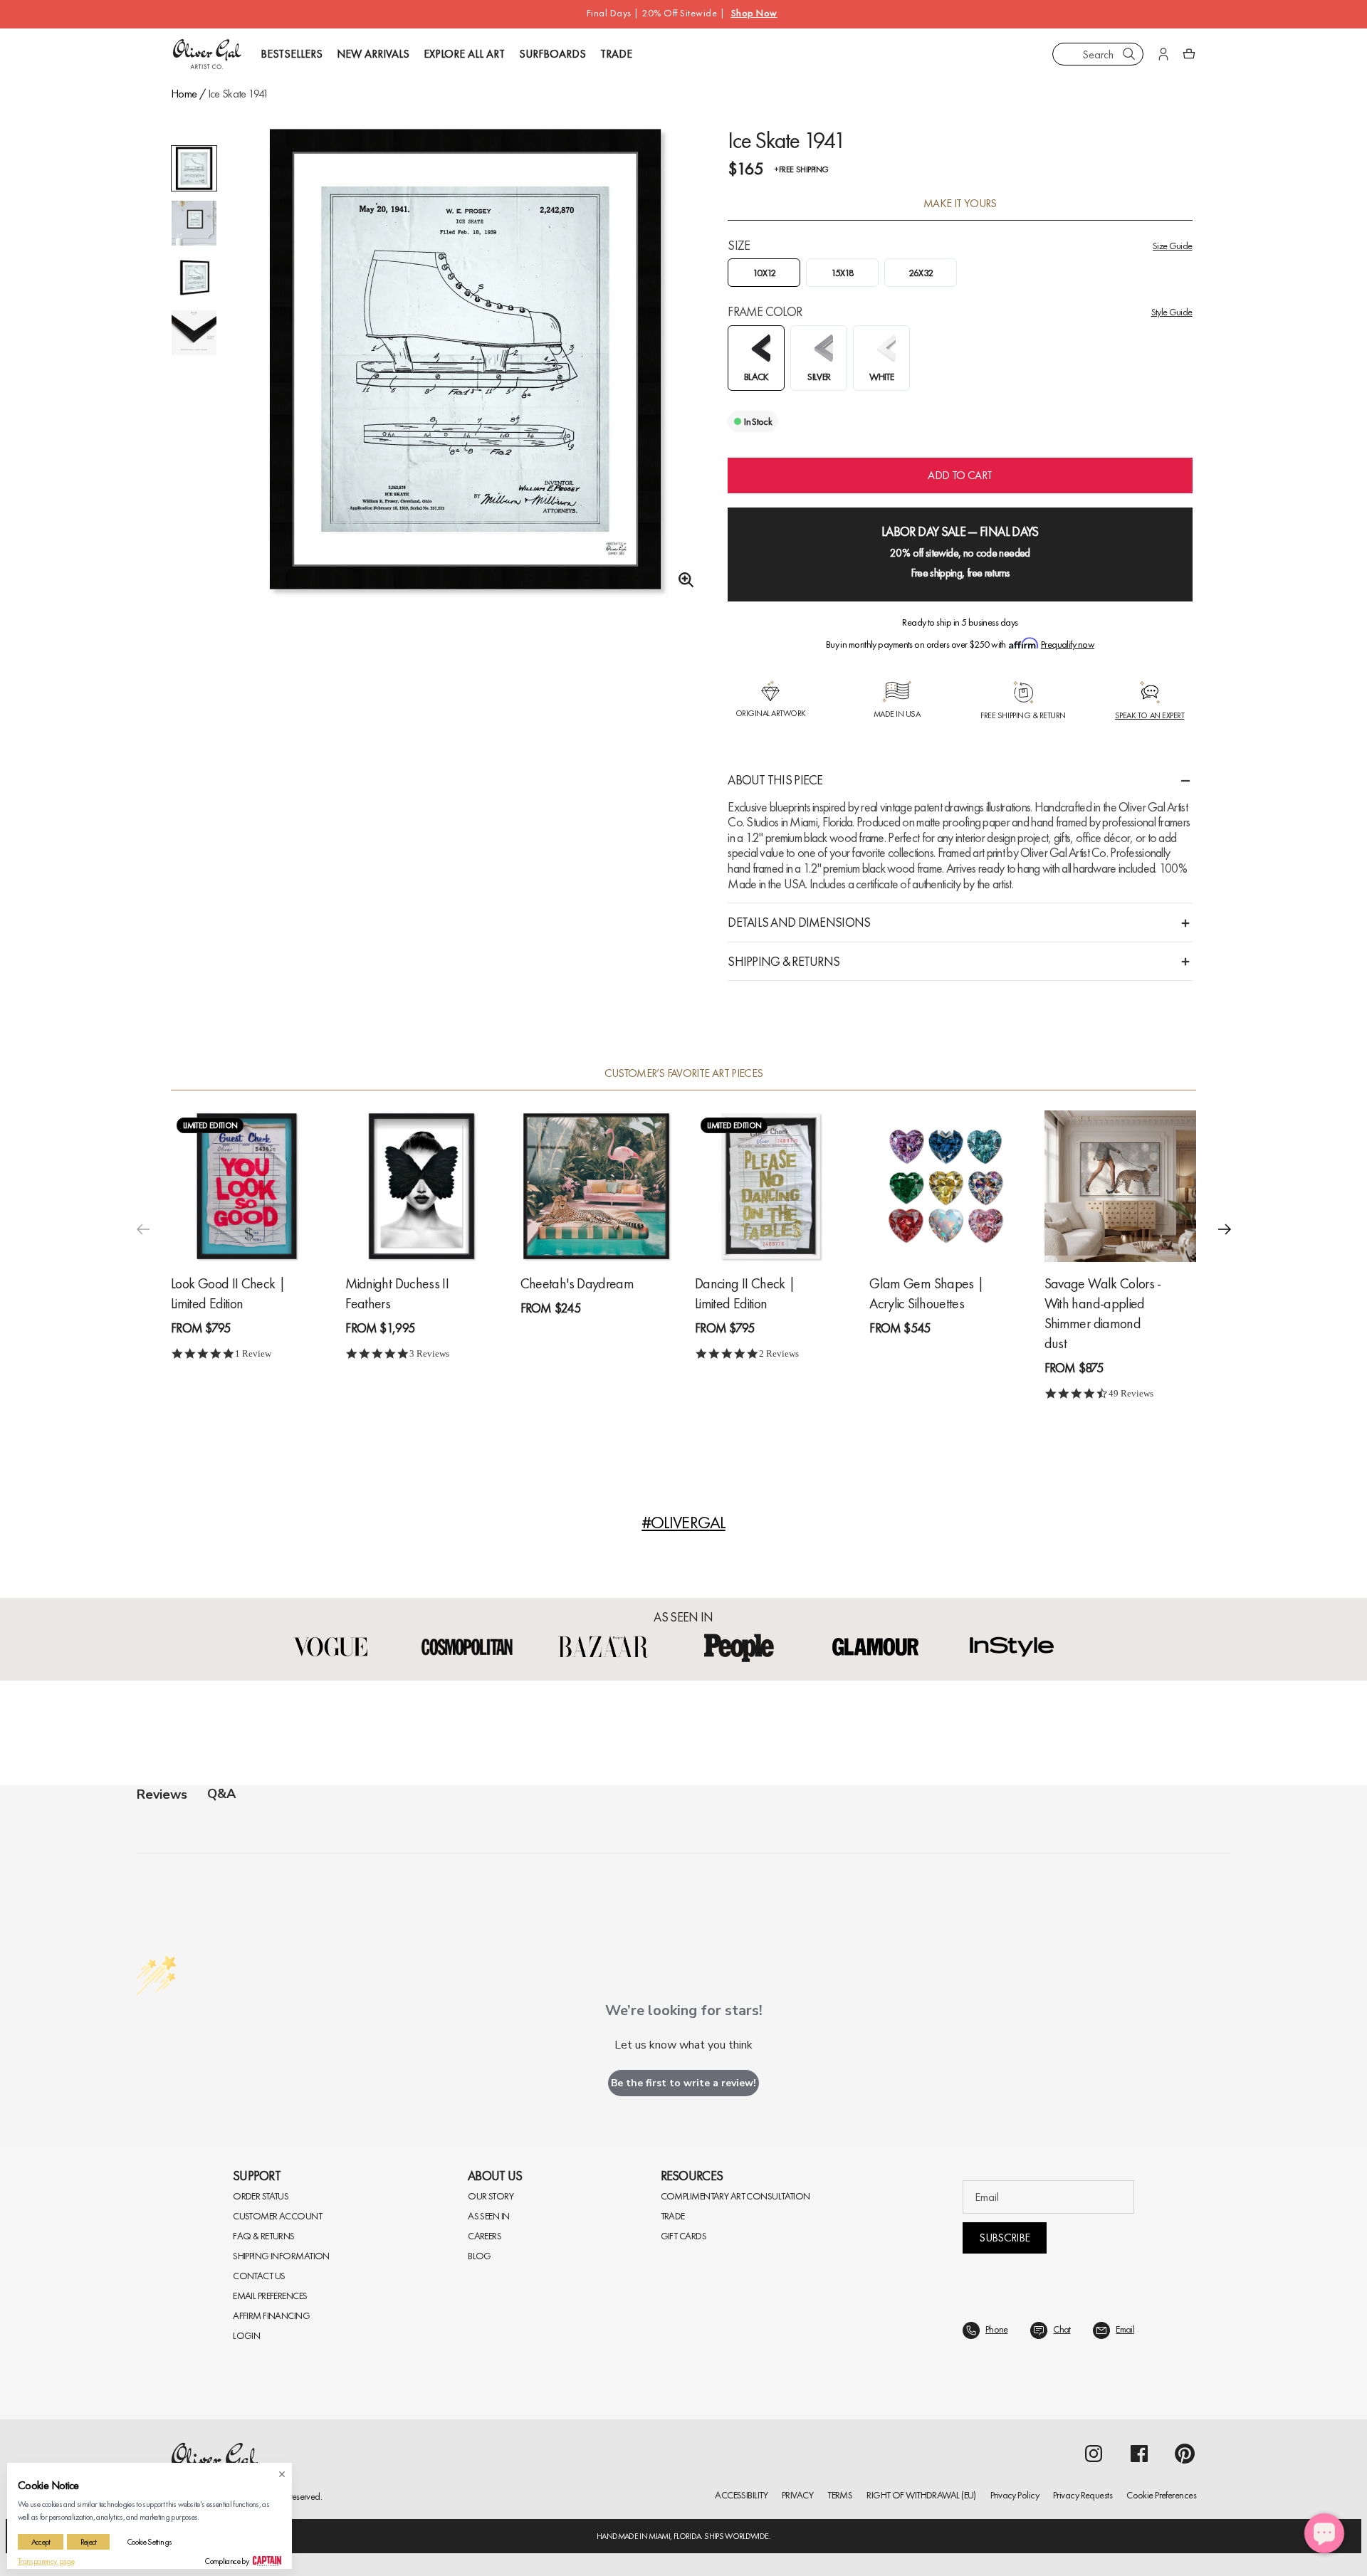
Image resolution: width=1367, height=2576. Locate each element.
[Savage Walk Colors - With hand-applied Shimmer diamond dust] (1120, 1186)
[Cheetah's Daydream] (596, 1186)
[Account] (1163, 54)
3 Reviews (429, 1353)
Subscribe (1004, 2238)
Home (184, 94)
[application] (1324, 2533)
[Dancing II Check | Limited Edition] (771, 1186)
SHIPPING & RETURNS (784, 961)
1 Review (253, 1353)
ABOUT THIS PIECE (775, 780)
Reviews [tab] (162, 1794)
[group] (465, 378)
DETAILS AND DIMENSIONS (799, 922)
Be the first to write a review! (683, 2083)
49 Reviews (1131, 1393)
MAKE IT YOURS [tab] (960, 204)
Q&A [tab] (221, 1794)
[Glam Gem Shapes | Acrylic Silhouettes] (945, 1186)
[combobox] (1098, 54)
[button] (1225, 1229)
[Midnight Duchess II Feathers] (421, 1186)
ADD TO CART (960, 475)
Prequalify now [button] (1068, 644)
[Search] (1129, 54)
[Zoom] (682, 580)
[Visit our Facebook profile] (1139, 2454)
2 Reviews (779, 1353)
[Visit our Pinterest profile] (1185, 2454)
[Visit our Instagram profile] (1094, 2454)
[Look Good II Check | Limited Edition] (247, 1186)
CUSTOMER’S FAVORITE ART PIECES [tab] (684, 1073)
